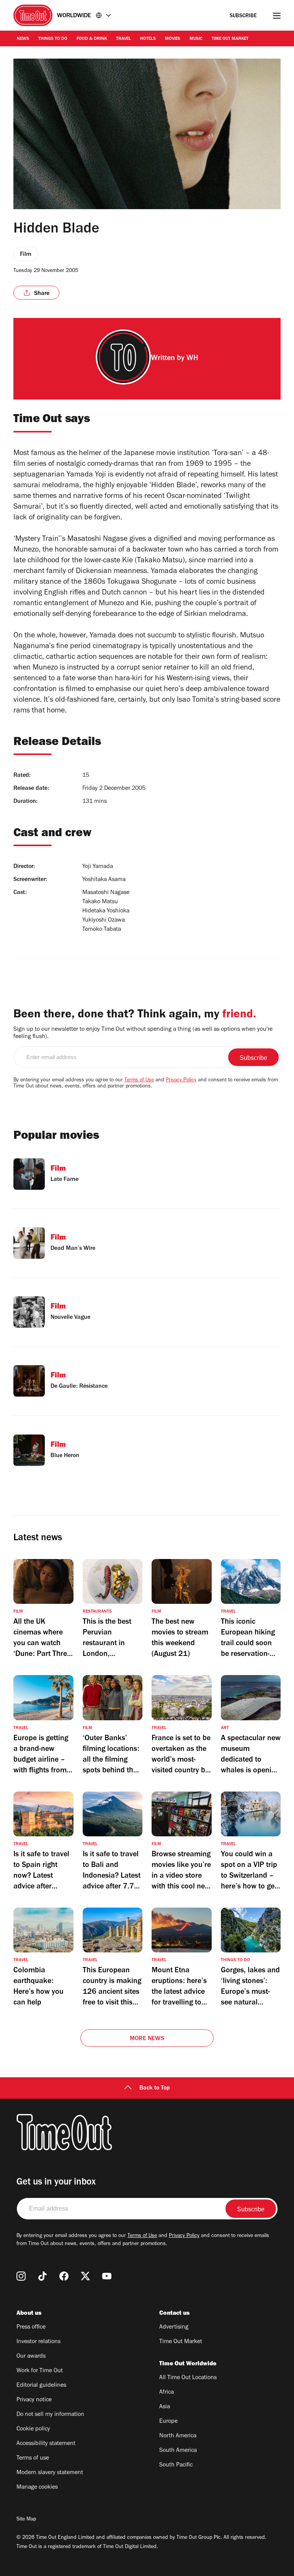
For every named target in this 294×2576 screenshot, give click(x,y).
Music (196, 39)
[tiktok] (42, 2276)
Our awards (31, 2357)
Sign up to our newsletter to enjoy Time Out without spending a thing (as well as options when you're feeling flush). (143, 1033)
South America (178, 2451)
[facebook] (64, 2276)
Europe (168, 2422)
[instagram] (21, 2276)
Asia (165, 2407)
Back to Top (155, 2088)
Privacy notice (34, 2400)
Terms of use (33, 2458)
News (23, 39)
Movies (173, 39)
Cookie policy (33, 2429)
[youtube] (107, 2276)
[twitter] (85, 2276)
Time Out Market (230, 39)
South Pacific (176, 2465)
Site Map (26, 2520)
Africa (167, 2393)
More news (147, 2039)
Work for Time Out (40, 2371)
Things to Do (53, 39)
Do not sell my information (50, 2415)
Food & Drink (92, 39)
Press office (31, 2327)
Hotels (148, 39)
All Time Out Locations (188, 2378)
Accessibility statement (46, 2444)
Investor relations (38, 2342)
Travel (123, 39)
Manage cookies (37, 2488)
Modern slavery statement (50, 2473)
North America (178, 2436)
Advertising (174, 2327)
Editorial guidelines (41, 2386)
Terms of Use (139, 1081)
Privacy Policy (181, 1081)
